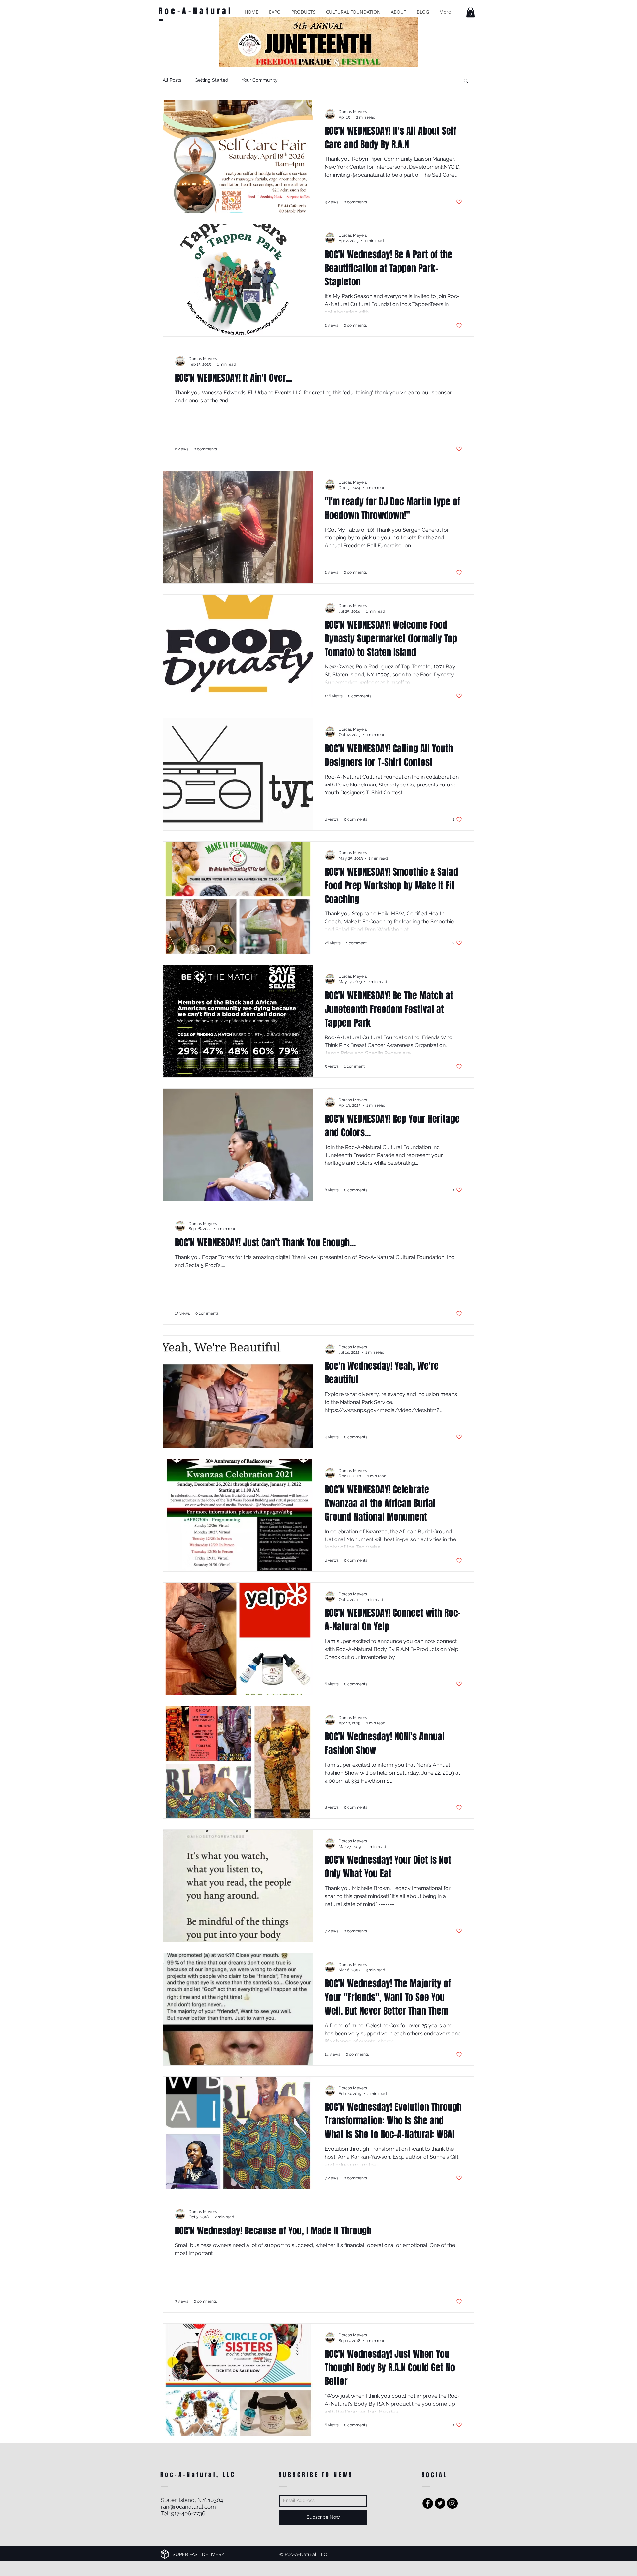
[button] (275, 12)
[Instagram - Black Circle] (452, 2503)
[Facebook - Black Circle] (428, 2503)
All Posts (172, 80)
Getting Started (212, 80)
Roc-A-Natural (196, 11)
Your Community (260, 80)
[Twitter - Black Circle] (440, 2503)
